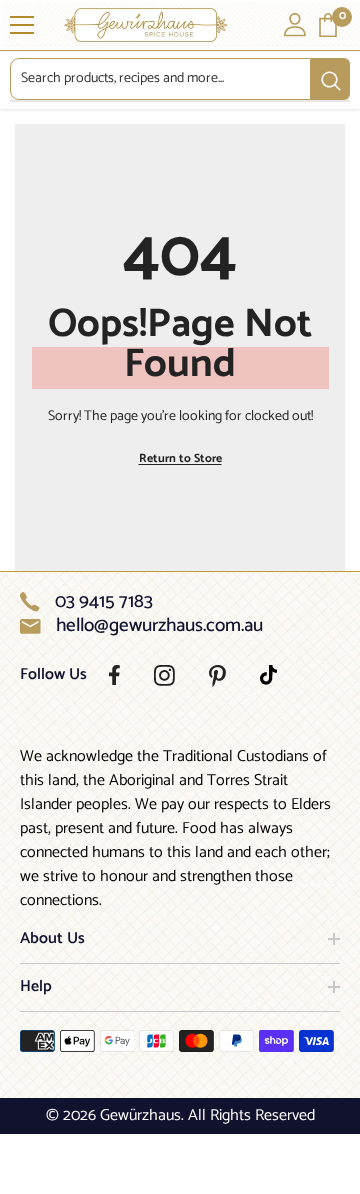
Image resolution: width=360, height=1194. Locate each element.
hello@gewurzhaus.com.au (159, 626)
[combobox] (160, 79)
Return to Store (180, 458)
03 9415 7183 (104, 602)
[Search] (180, 79)
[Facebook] (114, 675)
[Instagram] (164, 675)
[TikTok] (268, 675)
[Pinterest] (217, 676)
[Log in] (295, 25)
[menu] (22, 25)
